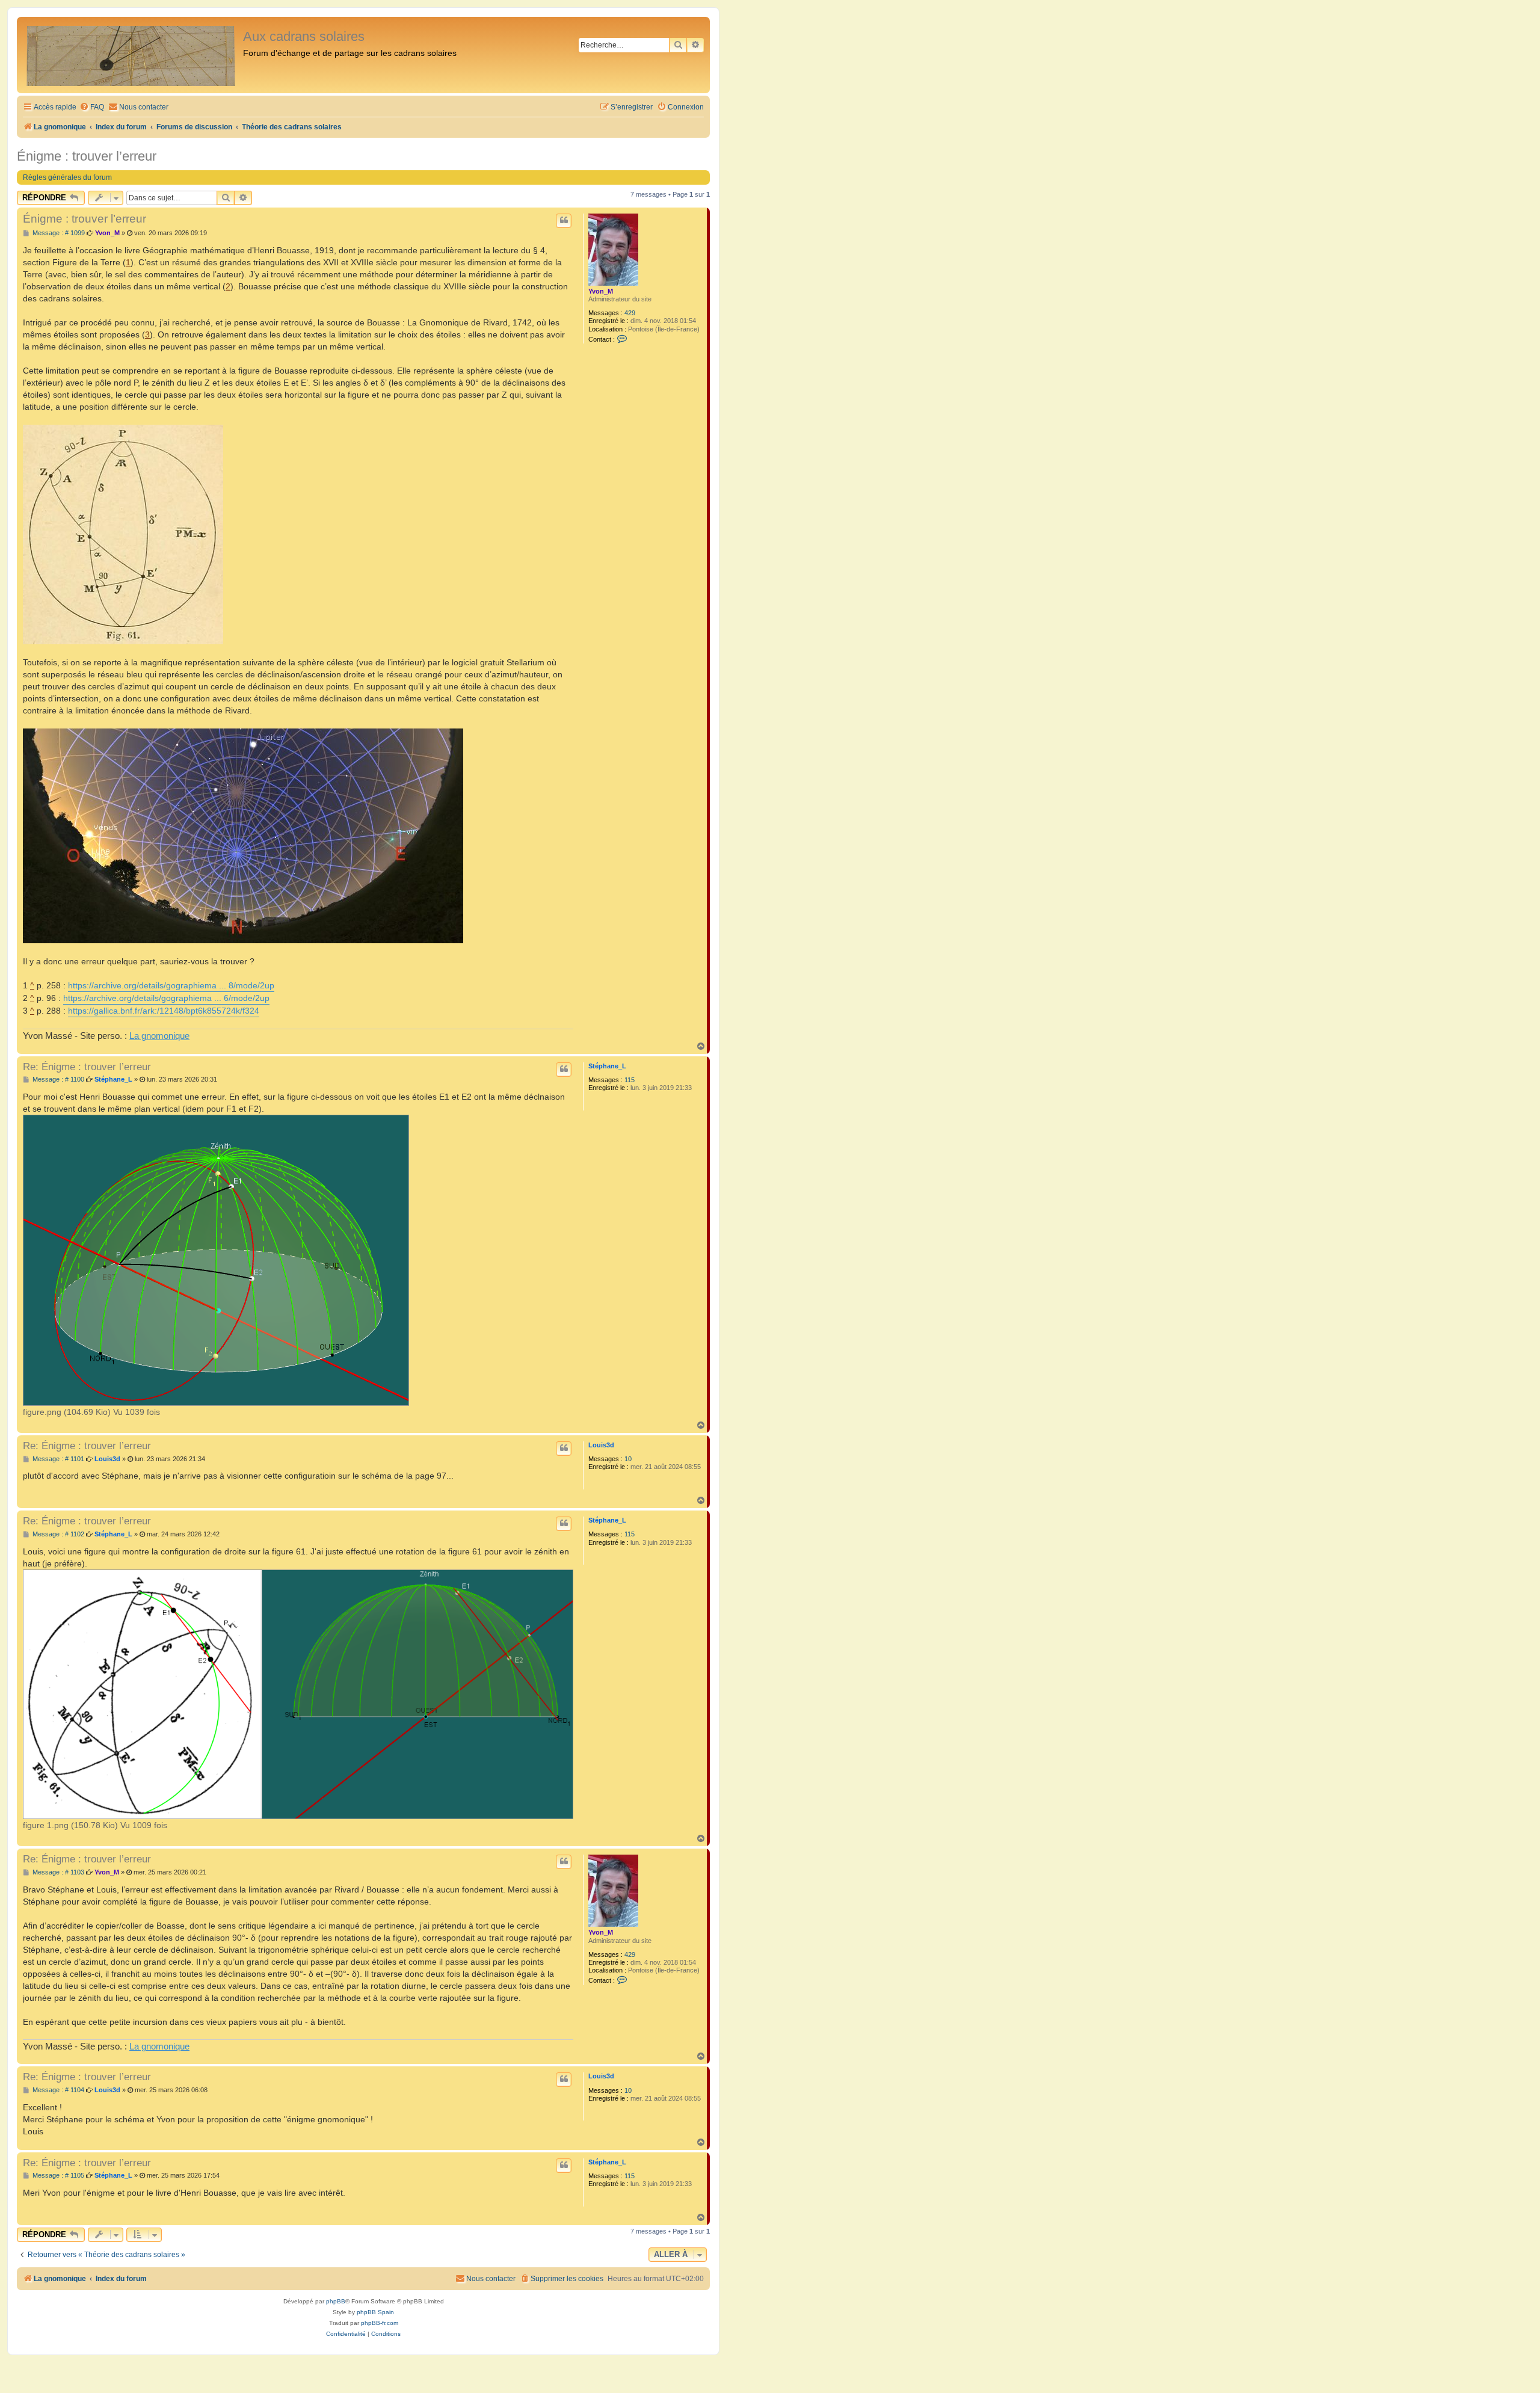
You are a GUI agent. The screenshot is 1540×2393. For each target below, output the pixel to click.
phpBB (336, 2301)
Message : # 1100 (57, 1079)
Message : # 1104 (57, 2090)
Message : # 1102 (57, 1534)
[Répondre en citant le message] (564, 221)
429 (630, 313)
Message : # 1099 (58, 233)
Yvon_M (601, 291)
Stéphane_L (607, 1066)
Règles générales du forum (67, 177)
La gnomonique (159, 1036)
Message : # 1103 (57, 1872)
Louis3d (601, 1445)
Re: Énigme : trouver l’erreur (87, 1067)
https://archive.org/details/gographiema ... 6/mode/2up (166, 998)
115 (630, 1080)
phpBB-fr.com (380, 2323)
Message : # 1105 (57, 2176)
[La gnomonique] (131, 55)
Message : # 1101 (57, 1459)
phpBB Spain (375, 2312)
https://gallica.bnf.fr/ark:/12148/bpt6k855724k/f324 (164, 1011)
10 (628, 1459)
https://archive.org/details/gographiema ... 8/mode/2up (171, 985)
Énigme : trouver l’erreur (87, 156)
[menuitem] (92, 107)
